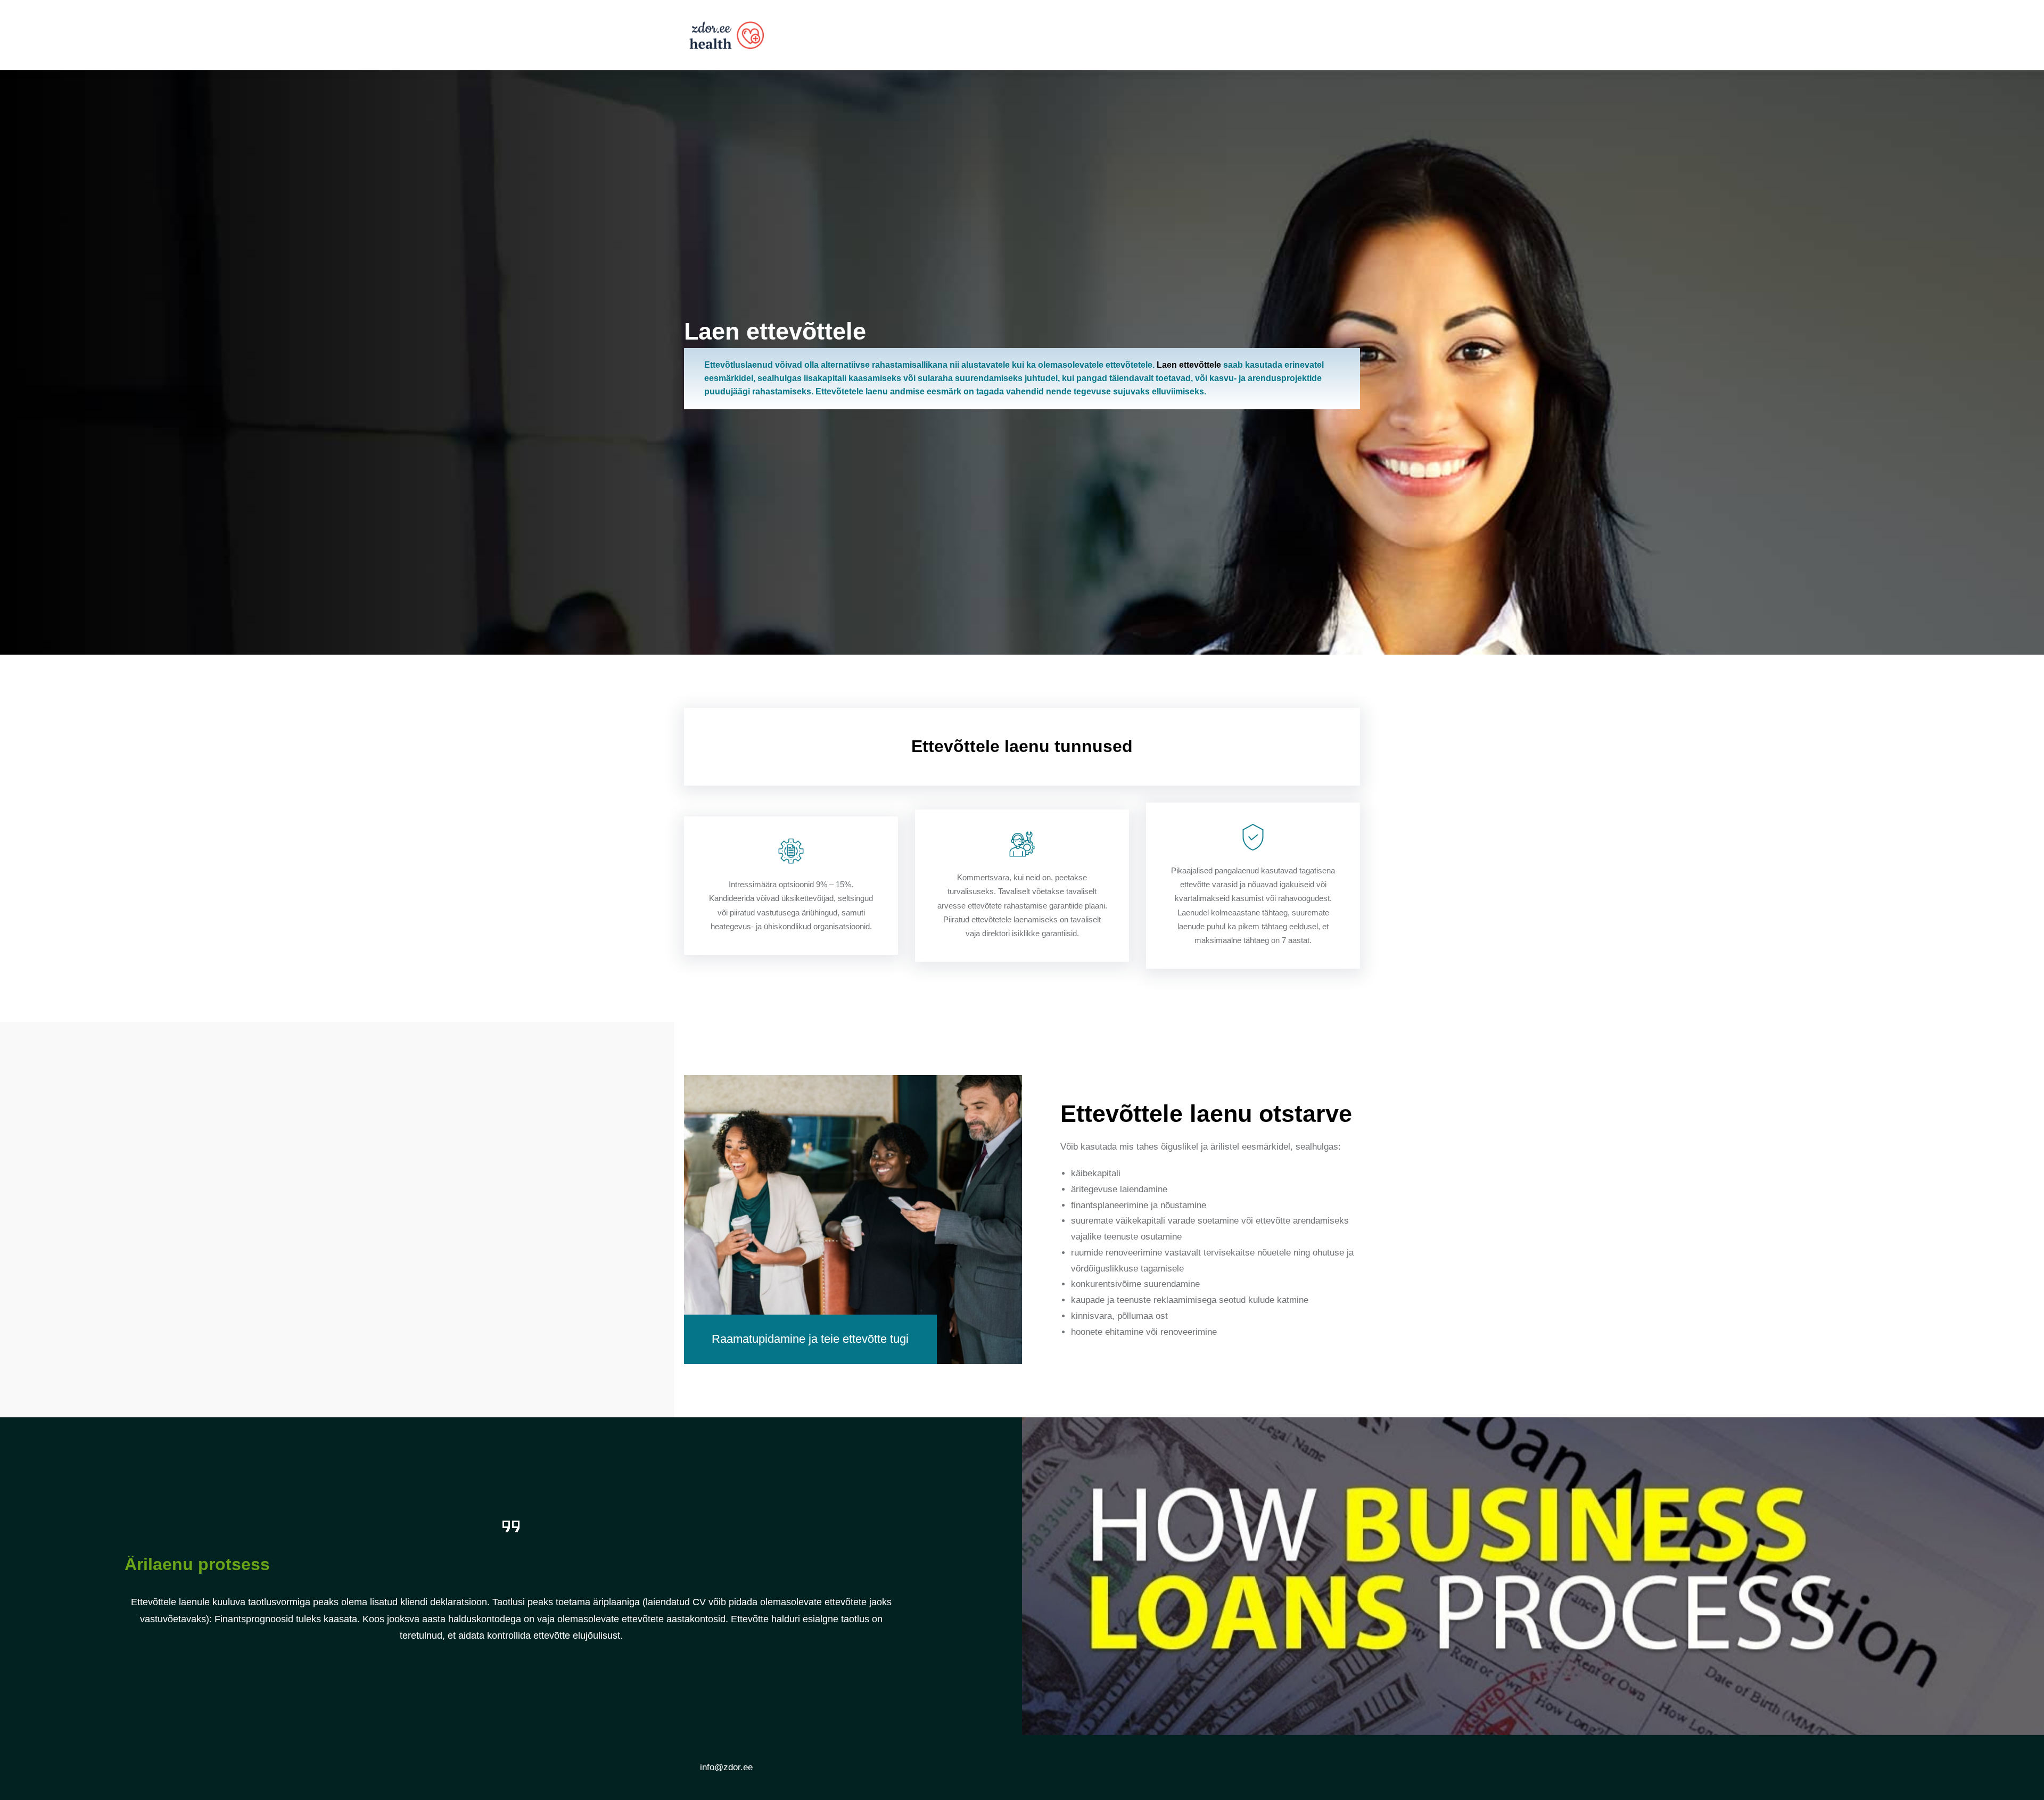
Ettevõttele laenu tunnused (1022, 746)
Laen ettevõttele (1189, 365)
